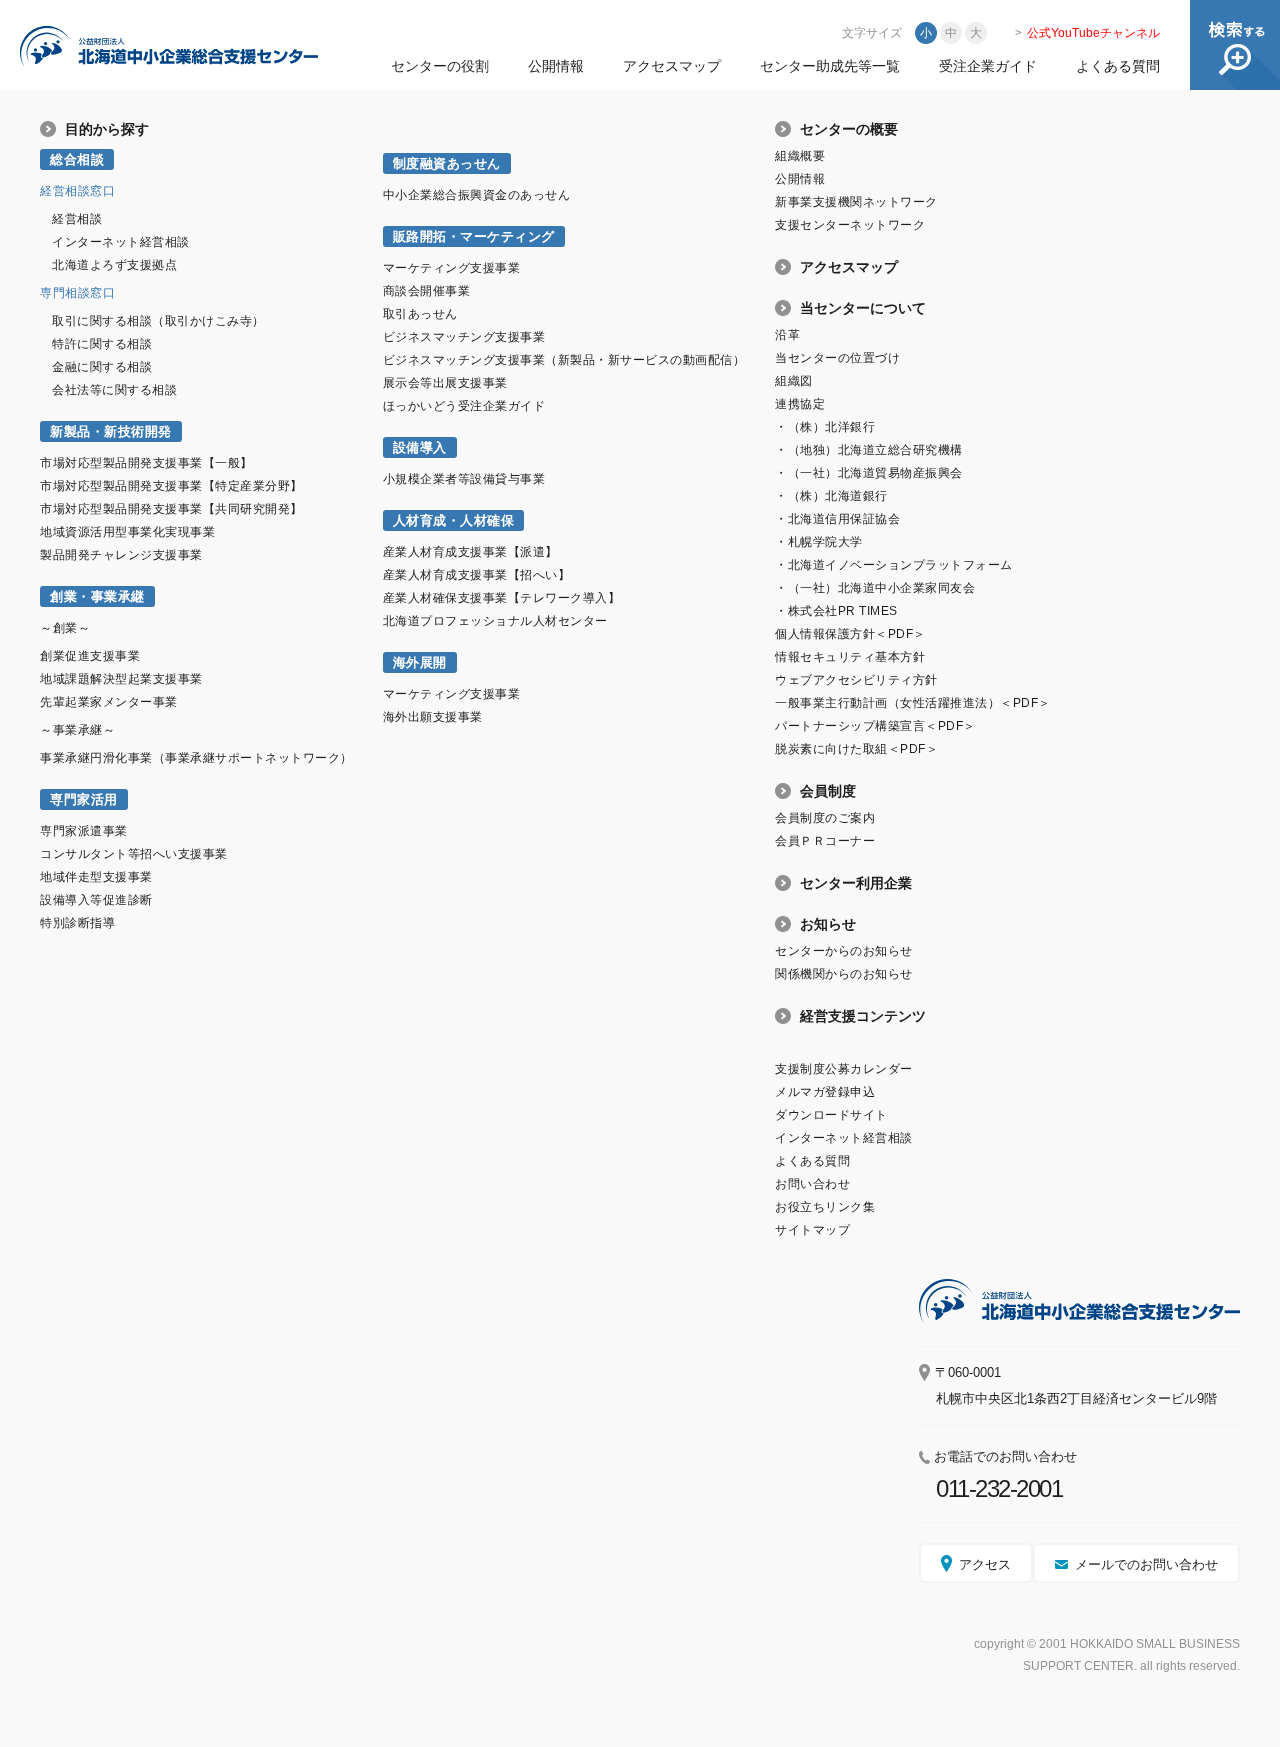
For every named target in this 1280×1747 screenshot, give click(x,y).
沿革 (787, 335)
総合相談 (77, 159)
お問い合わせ (812, 1184)
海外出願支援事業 (433, 717)
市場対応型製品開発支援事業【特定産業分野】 (171, 486)
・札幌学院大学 (819, 542)
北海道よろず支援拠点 (114, 265)
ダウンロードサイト (831, 1115)
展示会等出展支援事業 (445, 383)
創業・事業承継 (97, 596)
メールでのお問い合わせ (1146, 1564)
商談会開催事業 (427, 291)
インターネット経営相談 (121, 242)
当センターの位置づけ (837, 358)
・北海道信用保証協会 (837, 519)
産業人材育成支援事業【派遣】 (470, 552)
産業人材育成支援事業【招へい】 (477, 575)
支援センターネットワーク (850, 225)
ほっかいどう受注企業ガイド (464, 406)
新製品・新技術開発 (111, 431)
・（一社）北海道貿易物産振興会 (869, 473)
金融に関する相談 (102, 367)
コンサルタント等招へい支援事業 (134, 854)
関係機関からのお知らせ (844, 974)
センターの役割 (440, 66)
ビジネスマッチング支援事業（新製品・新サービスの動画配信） (564, 360)
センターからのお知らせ (844, 951)
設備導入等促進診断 (96, 900)
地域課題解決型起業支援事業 (121, 679)
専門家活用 (84, 799)
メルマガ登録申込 (825, 1092)
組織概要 (800, 156)
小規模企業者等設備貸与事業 (464, 479)
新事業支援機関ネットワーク (856, 202)
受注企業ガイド (988, 66)
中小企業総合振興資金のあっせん (477, 195)
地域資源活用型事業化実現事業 (127, 532)
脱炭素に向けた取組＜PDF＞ (856, 749)
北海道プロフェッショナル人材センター (495, 621)
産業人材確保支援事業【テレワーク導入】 (502, 598)
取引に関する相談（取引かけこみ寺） (158, 321)
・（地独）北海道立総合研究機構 (869, 450)
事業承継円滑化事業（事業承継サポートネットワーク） (196, 758)
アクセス (985, 1564)
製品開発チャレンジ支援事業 (121, 555)
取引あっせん (420, 314)
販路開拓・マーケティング (474, 236)
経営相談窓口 (77, 191)
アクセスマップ (672, 66)
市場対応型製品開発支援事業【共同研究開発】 (171, 509)
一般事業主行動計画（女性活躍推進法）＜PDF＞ (913, 703)
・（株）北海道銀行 (831, 496)
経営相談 (77, 219)
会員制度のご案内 (825, 818)
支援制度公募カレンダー (844, 1069)
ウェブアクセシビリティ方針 (856, 680)
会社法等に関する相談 (114, 390)
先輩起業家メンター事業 (109, 702)
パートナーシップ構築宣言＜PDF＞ (875, 726)
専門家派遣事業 (84, 831)
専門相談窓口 (77, 293)
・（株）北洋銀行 (825, 427)
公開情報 (556, 66)
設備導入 (420, 447)
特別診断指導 (77, 923)
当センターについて (863, 308)
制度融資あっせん (447, 163)
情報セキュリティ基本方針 (850, 657)
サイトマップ (812, 1230)
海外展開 (420, 662)
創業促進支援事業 (90, 656)
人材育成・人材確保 (454, 520)
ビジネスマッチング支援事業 (464, 337)
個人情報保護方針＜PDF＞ (850, 634)
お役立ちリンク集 (825, 1207)
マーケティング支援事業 (452, 268)
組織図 (794, 381)
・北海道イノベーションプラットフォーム (894, 565)
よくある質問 (1118, 66)
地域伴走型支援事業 (96, 877)
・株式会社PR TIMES (836, 611)
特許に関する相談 (102, 344)
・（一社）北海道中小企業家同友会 (875, 588)
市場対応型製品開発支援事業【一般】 (146, 463)
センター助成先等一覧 (830, 66)
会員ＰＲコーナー (825, 841)
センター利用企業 (856, 883)
